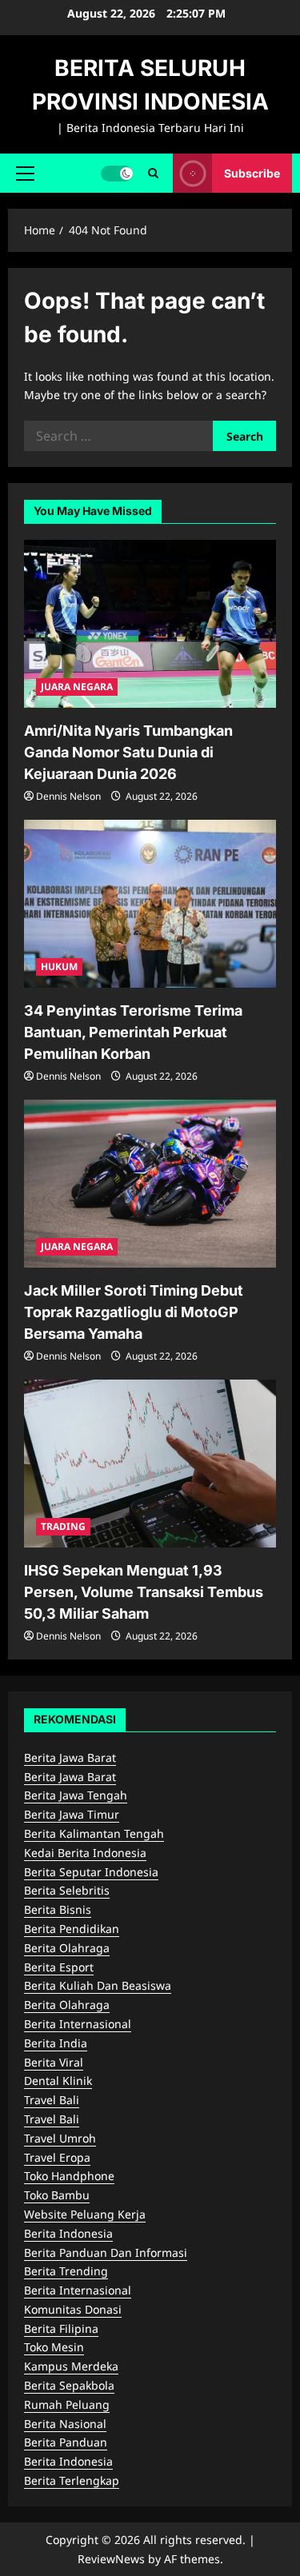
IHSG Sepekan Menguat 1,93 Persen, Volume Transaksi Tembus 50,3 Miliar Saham (144, 1592)
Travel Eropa (57, 2157)
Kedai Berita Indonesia (85, 1853)
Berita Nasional (65, 2424)
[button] (25, 173)
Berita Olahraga (67, 1948)
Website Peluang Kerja (85, 2214)
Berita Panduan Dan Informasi (106, 2253)
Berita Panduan (66, 2442)
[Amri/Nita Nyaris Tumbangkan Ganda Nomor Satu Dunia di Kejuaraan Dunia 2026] (150, 624)
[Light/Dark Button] (117, 173)
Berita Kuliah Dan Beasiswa (98, 1985)
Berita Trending (66, 2271)
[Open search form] (153, 173)
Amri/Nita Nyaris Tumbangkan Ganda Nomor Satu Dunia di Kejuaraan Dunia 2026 (128, 752)
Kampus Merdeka (71, 2366)
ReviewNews (111, 2559)
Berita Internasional (78, 2024)
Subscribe (252, 172)
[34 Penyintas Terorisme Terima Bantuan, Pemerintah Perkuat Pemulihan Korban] (150, 904)
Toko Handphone (69, 2176)
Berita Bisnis (58, 1909)
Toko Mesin (54, 2347)
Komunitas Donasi (73, 2309)
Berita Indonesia (68, 2233)
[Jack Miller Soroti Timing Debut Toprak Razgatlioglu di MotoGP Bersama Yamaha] (150, 1184)
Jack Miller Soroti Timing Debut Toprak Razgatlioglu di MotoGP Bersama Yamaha (134, 1312)
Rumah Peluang (67, 2404)
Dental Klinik (58, 2081)
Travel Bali (52, 2100)
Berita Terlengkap (72, 2480)
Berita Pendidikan (72, 1929)
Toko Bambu (57, 2195)
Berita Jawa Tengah (76, 1795)
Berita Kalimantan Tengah (94, 1833)
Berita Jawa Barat (70, 1757)
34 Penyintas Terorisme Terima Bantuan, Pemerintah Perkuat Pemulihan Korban (133, 1032)
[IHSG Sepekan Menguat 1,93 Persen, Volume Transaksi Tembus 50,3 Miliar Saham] (150, 1464)
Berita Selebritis (67, 1890)
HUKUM (59, 966)
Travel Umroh (60, 2138)
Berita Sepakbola (69, 2385)
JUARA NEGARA (77, 687)
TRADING (63, 1526)
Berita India (56, 2043)
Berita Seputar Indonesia (91, 1872)
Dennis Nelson (68, 796)
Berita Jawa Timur (72, 1814)
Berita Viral (54, 2062)
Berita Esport (59, 1967)
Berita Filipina (61, 2328)
